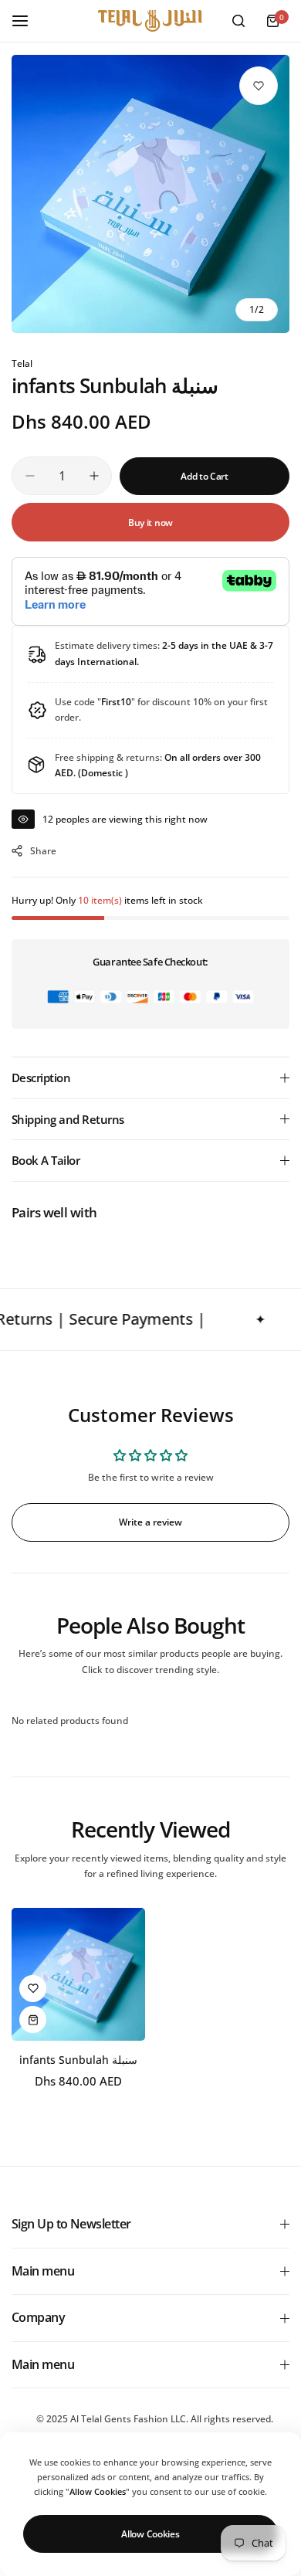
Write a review (150, 1522)
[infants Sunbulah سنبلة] (78, 1975)
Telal (22, 363)
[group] (150, 194)
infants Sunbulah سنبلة (78, 2060)
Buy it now (150, 523)
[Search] (238, 21)
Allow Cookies (150, 2534)
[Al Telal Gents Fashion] (150, 21)
